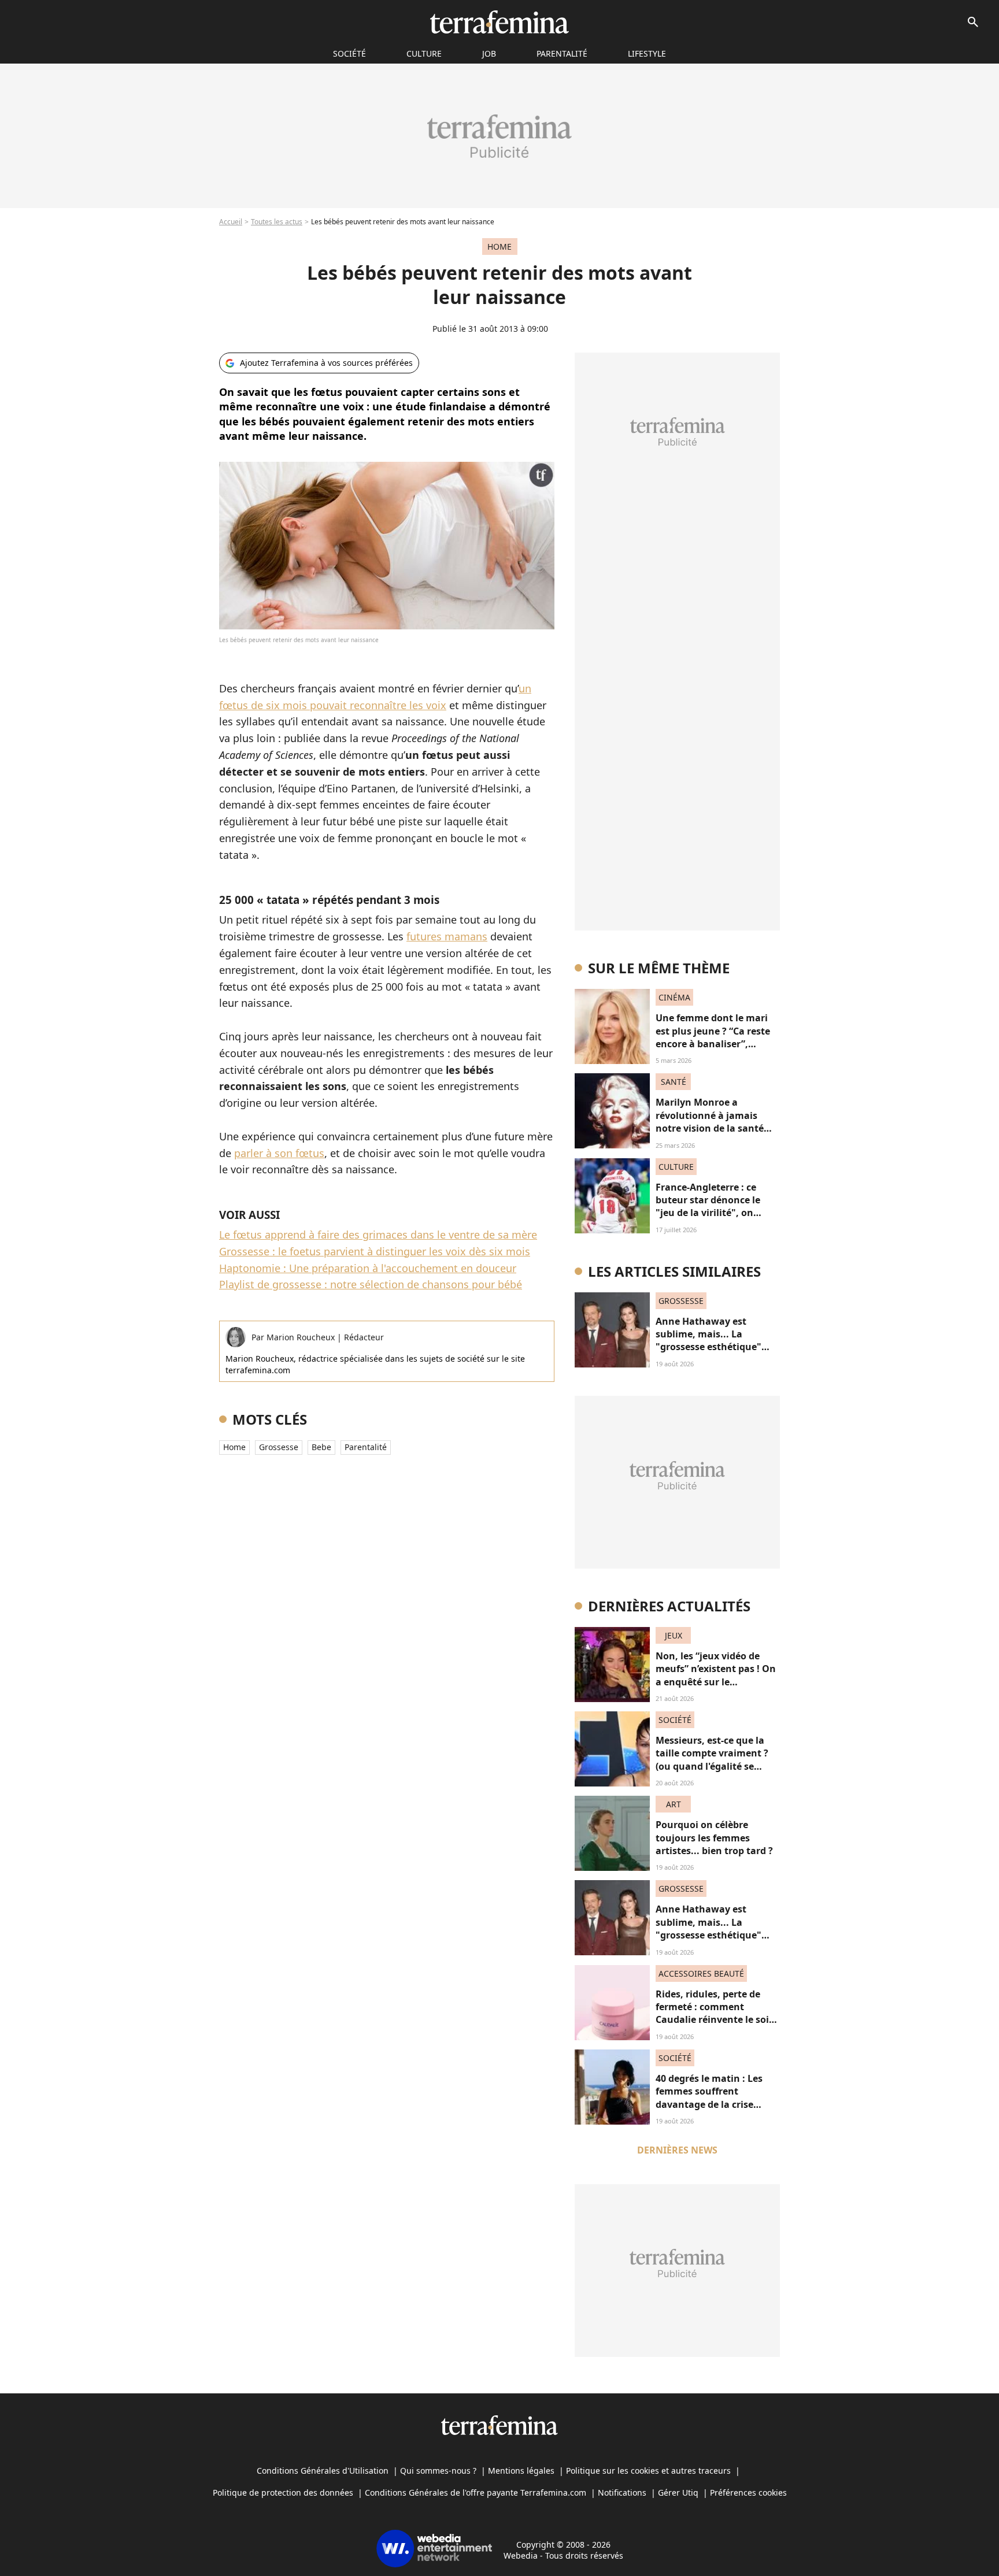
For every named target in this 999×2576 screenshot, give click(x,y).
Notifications (622, 2492)
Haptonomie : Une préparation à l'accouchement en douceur (368, 1268)
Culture (424, 53)
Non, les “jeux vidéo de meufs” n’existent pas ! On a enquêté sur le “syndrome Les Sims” (716, 1675)
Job (489, 53)
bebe (321, 1447)
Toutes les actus (277, 222)
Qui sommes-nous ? (438, 2471)
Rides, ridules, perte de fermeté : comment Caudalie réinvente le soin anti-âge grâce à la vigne (715, 2013)
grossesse (279, 1447)
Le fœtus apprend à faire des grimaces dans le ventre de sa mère (378, 1235)
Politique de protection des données (283, 2492)
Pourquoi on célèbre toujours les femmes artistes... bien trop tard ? (714, 1838)
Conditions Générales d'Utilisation (323, 2471)
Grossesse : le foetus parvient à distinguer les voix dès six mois (375, 1251)
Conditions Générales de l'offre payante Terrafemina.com (476, 2492)
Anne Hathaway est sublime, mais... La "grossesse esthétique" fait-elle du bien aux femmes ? (708, 1347)
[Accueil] (499, 22)
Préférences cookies (748, 2492)
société (349, 53)
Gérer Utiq (678, 2492)
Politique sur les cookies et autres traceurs (648, 2471)
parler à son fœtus (279, 1153)
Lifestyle (647, 53)
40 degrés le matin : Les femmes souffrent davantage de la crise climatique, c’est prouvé (710, 2098)
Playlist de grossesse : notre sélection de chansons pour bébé (371, 1284)
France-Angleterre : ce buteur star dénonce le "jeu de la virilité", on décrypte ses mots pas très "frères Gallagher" (716, 1213)
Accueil (231, 222)
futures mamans (447, 936)
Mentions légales (521, 2471)
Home (234, 1447)
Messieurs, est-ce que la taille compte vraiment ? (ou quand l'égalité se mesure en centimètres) (712, 1760)
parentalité (366, 1447)
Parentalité (562, 53)
